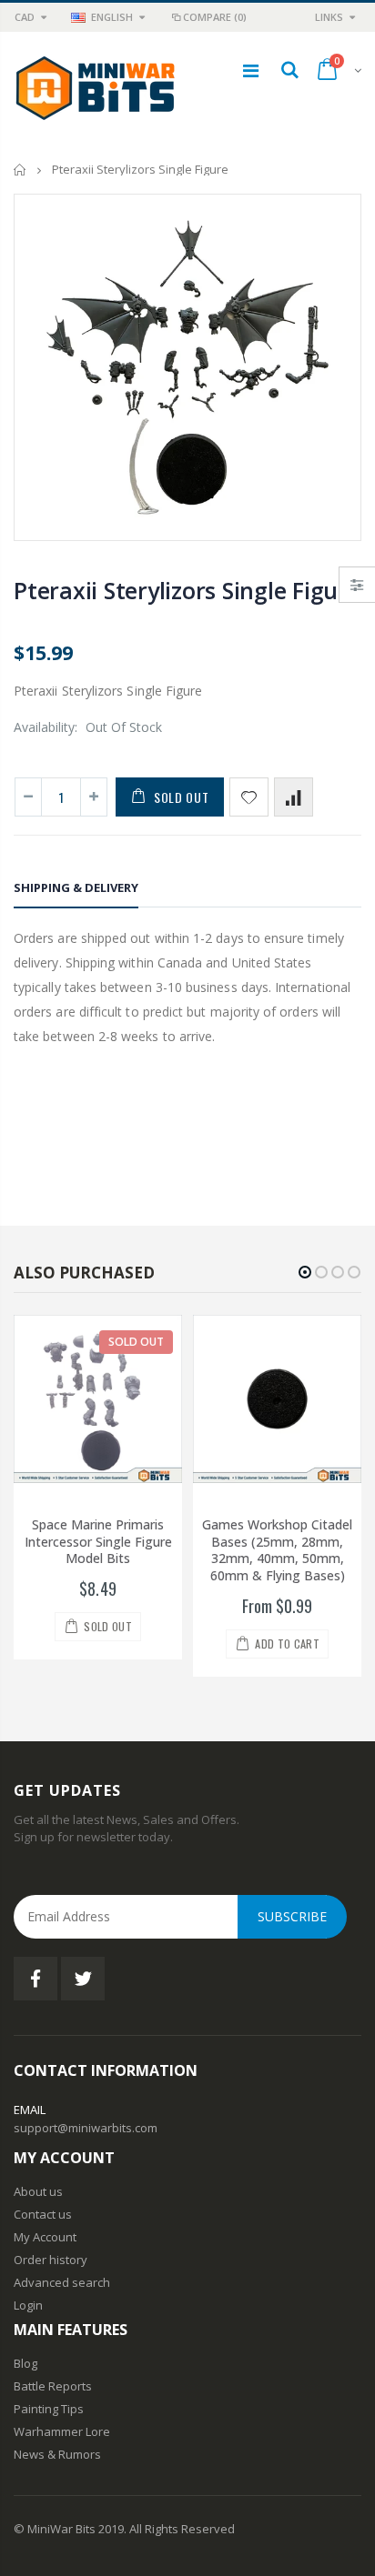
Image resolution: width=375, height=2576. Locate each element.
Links (329, 17)
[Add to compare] (294, 797)
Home (20, 170)
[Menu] (251, 70)
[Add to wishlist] (249, 797)
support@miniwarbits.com (86, 2128)
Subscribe (292, 1916)
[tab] (76, 891)
